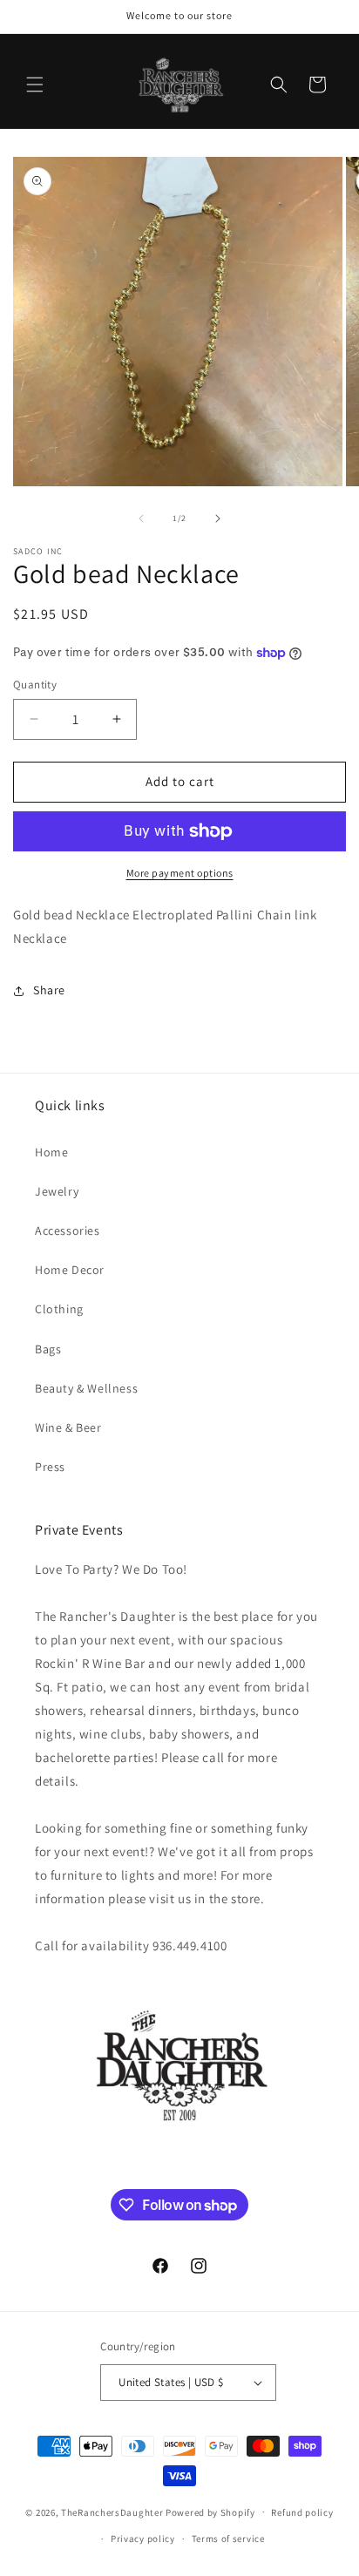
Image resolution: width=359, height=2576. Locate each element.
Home (51, 1152)
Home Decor (70, 1270)
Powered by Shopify (210, 2512)
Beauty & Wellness (86, 1388)
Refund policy (302, 2512)
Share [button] (49, 990)
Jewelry (57, 1191)
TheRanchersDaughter (112, 2512)
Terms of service (228, 2539)
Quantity (35, 685)
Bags (48, 1349)
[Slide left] (141, 519)
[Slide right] (218, 519)
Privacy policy (143, 2539)
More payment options (180, 873)
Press (50, 1467)
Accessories (68, 1230)
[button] (35, 85)
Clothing (59, 1309)
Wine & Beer (68, 1427)
